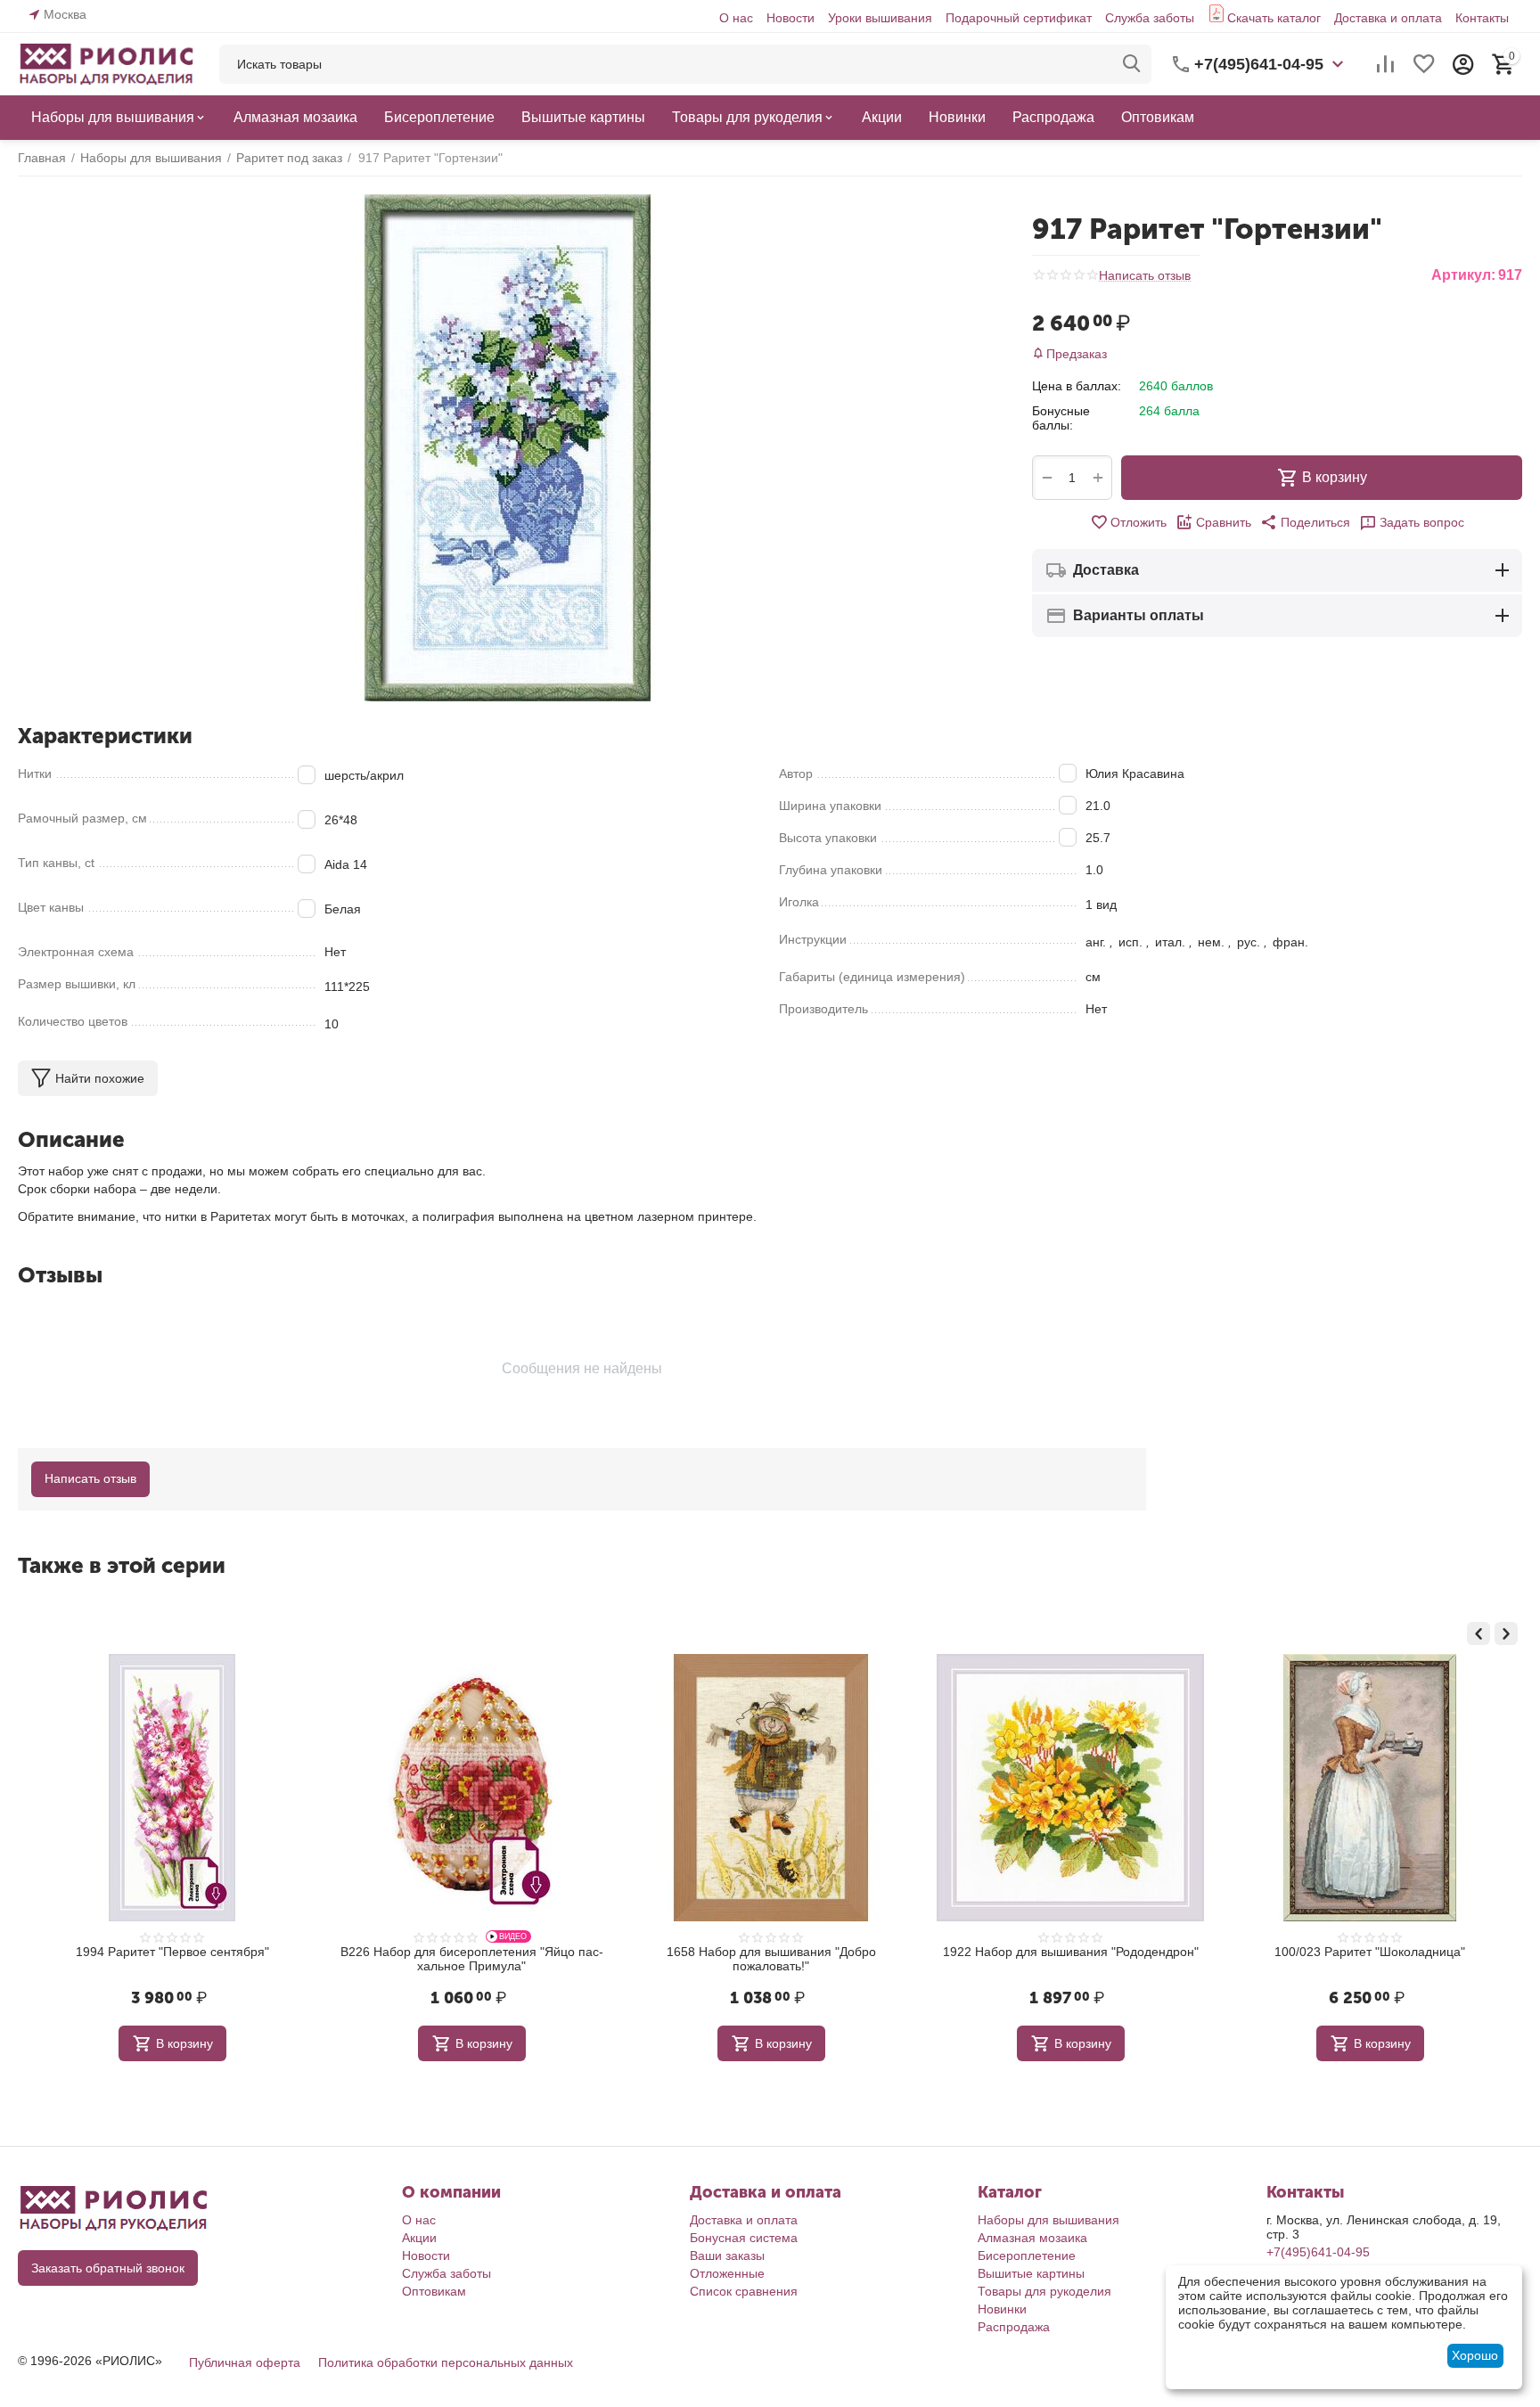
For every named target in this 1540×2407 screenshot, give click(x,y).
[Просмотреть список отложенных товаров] (1424, 64)
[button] (1305, 522)
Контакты (1482, 18)
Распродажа (1014, 2327)
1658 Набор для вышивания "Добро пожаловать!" (491, 1959)
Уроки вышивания (880, 18)
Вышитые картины (1031, 2273)
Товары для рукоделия (1044, 2291)
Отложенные (727, 2273)
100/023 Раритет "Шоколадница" (1090, 1952)
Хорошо (1475, 2355)
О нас (736, 18)
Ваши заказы (727, 2256)
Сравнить (1224, 522)
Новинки (1002, 2309)
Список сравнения (744, 2291)
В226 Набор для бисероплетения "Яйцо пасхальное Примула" (191, 1959)
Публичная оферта (245, 2362)
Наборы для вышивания (1049, 2220)
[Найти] (1132, 64)
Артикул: (1463, 275)
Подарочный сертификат (1019, 18)
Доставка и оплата (1388, 18)
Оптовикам (434, 2291)
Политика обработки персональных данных (446, 2362)
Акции (419, 2238)
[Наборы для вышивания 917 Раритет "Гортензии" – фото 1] (507, 448)
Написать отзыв (1145, 276)
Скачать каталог (1274, 18)
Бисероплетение (1027, 2256)
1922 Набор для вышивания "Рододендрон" (790, 1952)
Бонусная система (744, 2238)
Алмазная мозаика (1032, 2238)
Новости (790, 18)
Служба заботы (1150, 18)
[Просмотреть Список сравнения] (1385, 64)
